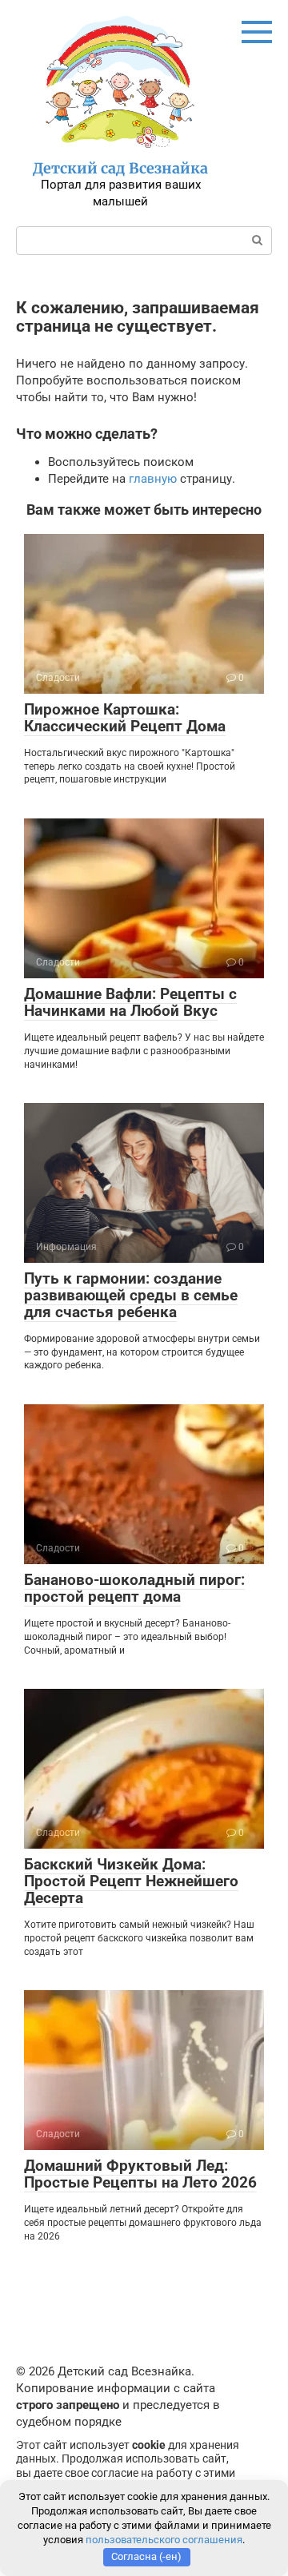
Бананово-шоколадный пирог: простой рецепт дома (134, 1588)
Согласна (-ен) (146, 2556)
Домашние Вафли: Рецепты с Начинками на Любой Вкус (130, 1002)
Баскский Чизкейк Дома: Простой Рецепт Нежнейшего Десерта (131, 1881)
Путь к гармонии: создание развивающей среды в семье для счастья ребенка (131, 1295)
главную (153, 479)
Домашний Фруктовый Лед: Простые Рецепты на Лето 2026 (140, 2174)
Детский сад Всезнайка (120, 168)
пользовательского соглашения (164, 2540)
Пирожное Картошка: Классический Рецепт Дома (125, 718)
